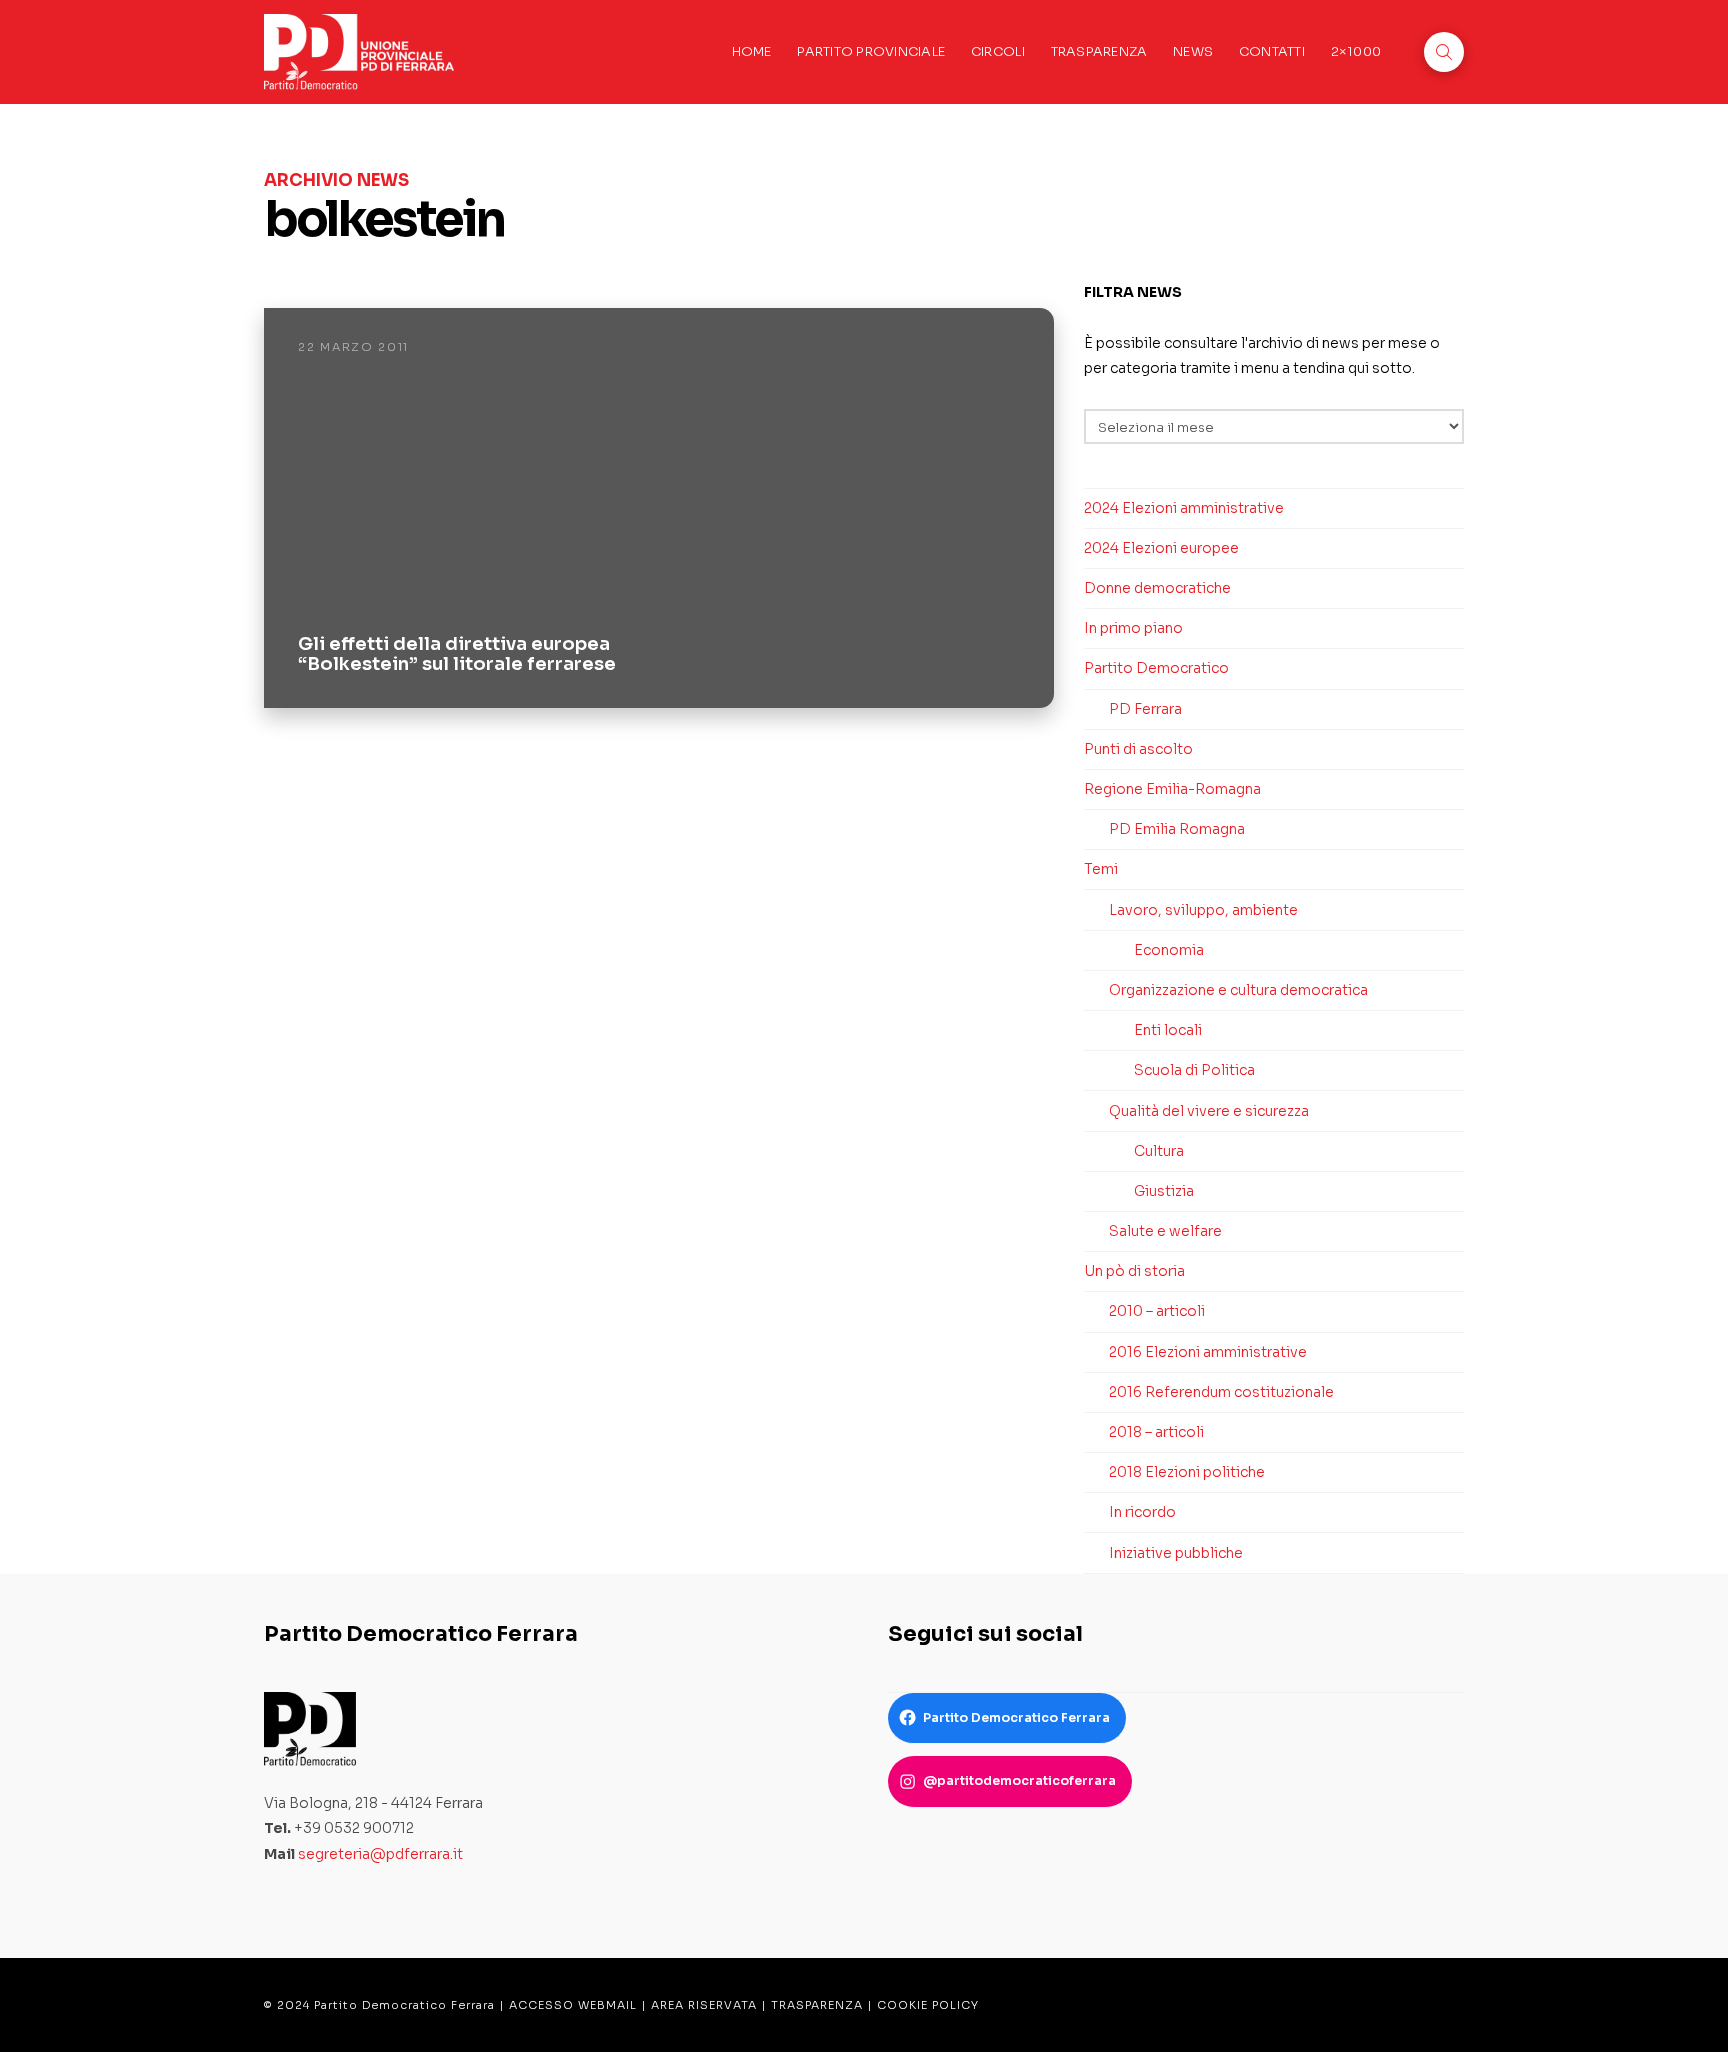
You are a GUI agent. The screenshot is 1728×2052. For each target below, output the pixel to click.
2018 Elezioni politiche (1187, 1472)
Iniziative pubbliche (1176, 1553)
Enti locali (1168, 1030)
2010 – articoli (1157, 1311)
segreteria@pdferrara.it (380, 1854)
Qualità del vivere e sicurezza (1209, 1111)
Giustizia (1164, 1191)
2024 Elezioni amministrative (1184, 508)
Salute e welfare (1165, 1231)
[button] (1444, 52)
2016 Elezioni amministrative (1208, 1352)
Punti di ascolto (1138, 749)
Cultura (1159, 1151)
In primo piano (1133, 628)
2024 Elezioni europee (1161, 548)
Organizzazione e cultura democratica (1238, 990)
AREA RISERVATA (704, 2005)
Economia (1169, 950)
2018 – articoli (1156, 1432)
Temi (1101, 869)
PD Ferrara (1145, 709)
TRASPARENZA (817, 2005)
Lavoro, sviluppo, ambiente (1203, 910)
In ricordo (1142, 1512)
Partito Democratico (1156, 668)
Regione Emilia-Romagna (1172, 789)
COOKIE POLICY (928, 2005)
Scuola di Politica (1194, 1070)
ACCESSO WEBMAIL (573, 2005)
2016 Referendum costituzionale (1221, 1392)
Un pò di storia (1134, 1271)
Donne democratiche (1157, 588)
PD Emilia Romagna (1177, 829)
